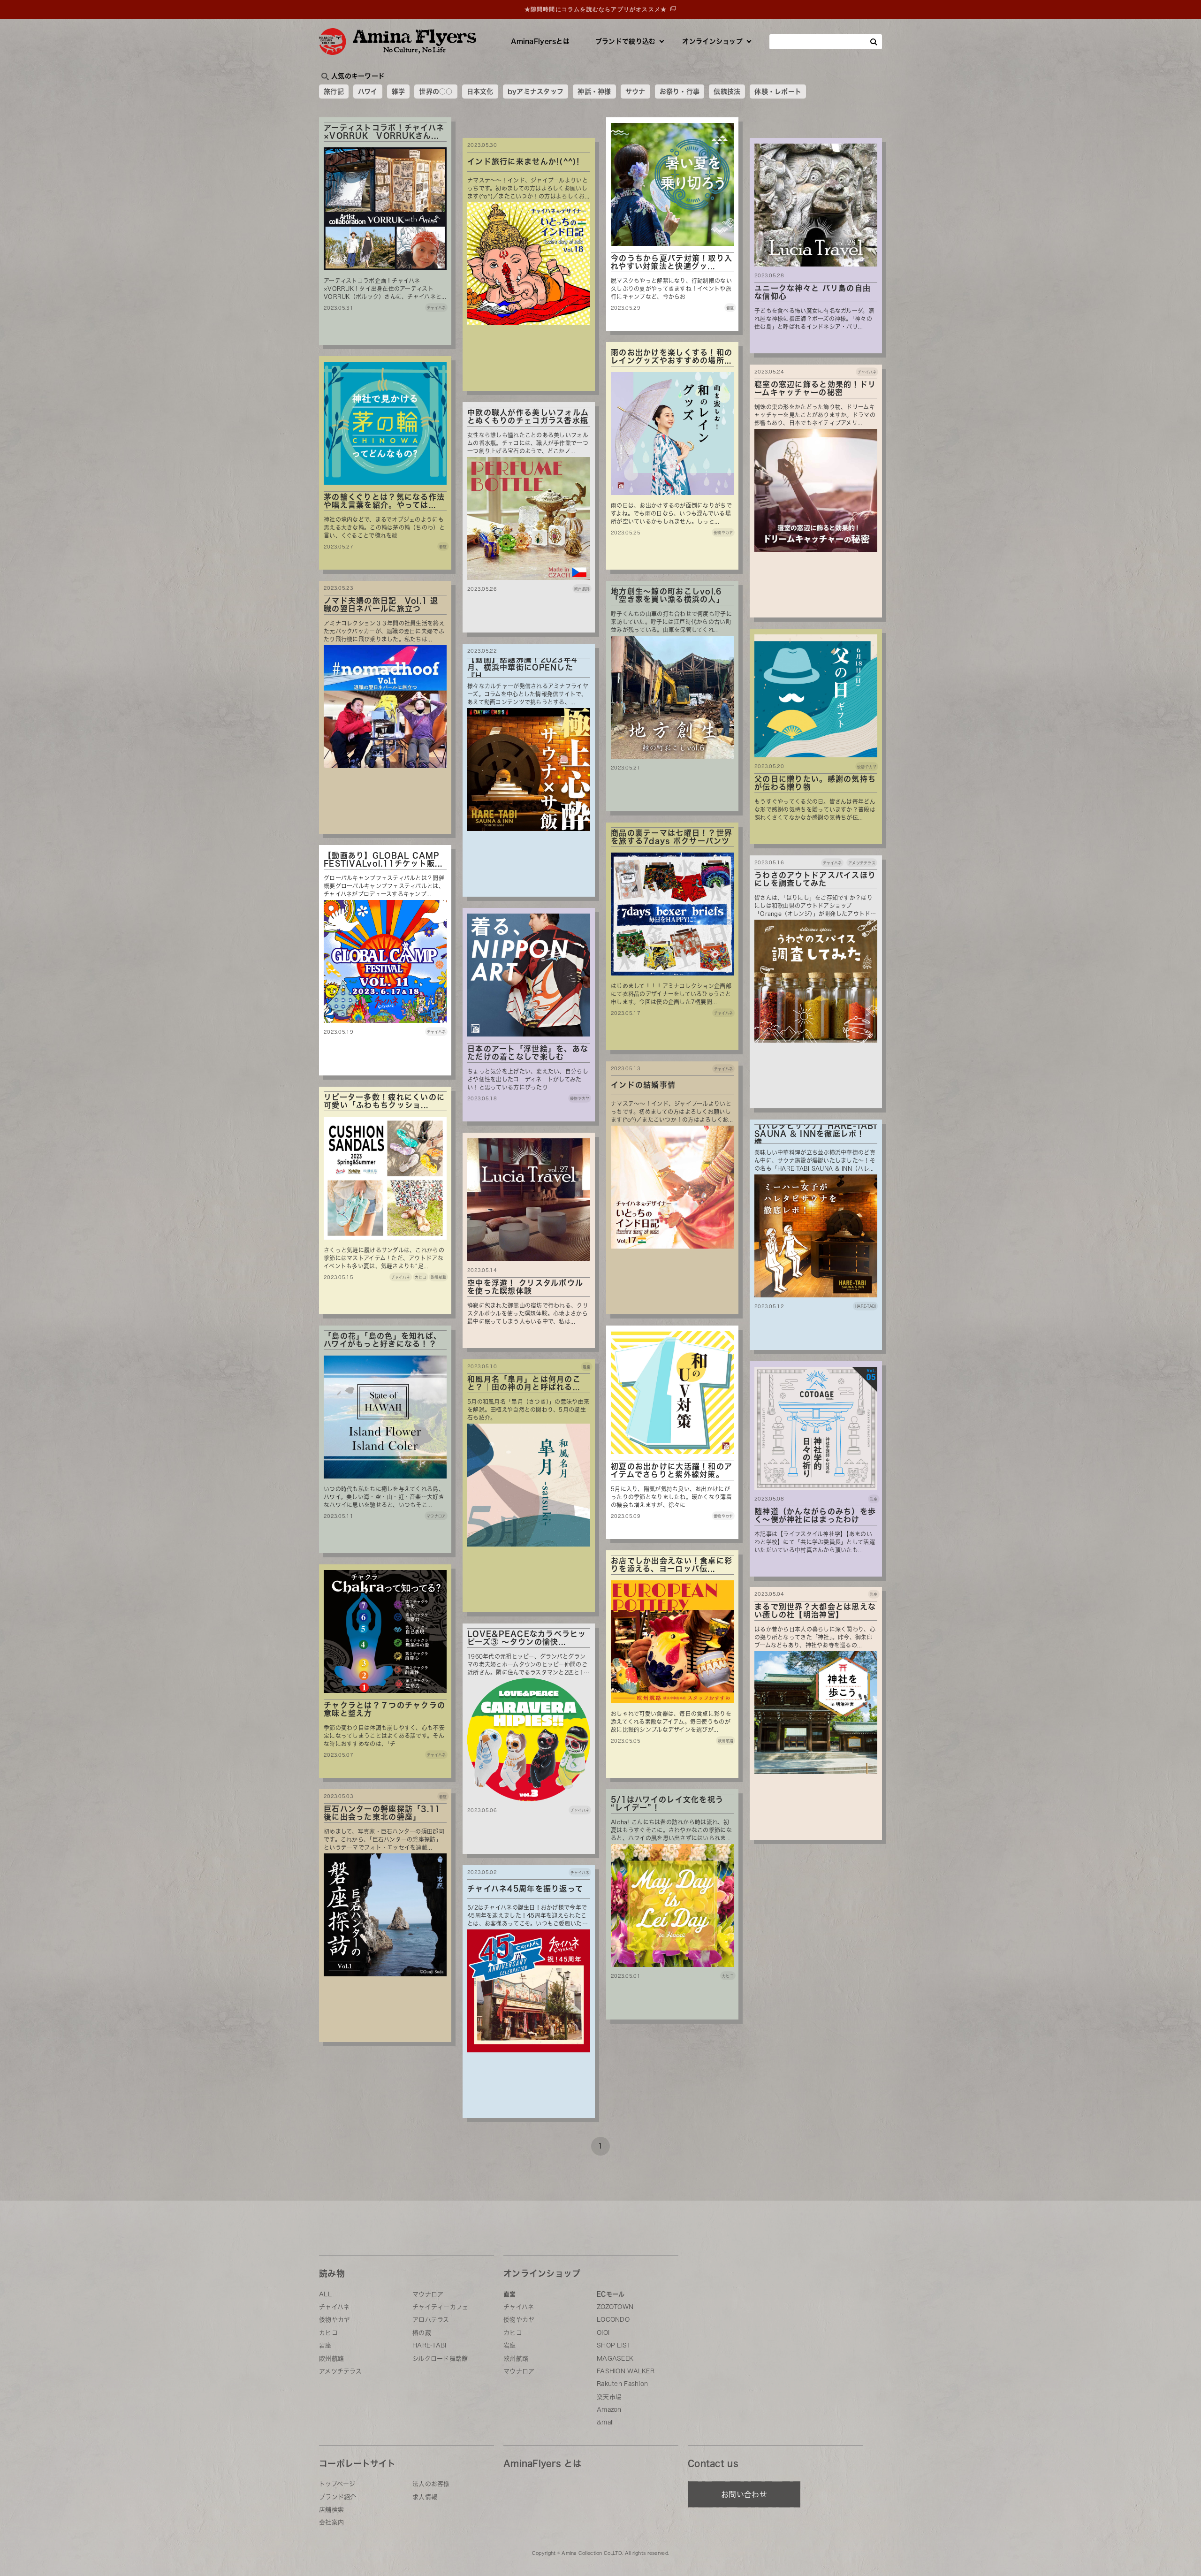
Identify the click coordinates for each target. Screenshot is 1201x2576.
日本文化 (480, 91)
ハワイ (368, 91)
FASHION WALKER (626, 2371)
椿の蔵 (422, 2333)
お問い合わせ (744, 2494)
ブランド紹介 (338, 2497)
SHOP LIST (614, 2345)
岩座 (325, 2345)
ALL (325, 2294)
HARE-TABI (429, 2345)
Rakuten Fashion (622, 2384)
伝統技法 (727, 91)
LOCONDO (613, 2320)
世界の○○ (436, 91)
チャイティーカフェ (441, 2307)
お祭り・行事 (680, 91)
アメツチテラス (340, 2371)
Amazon (609, 2410)
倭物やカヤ (334, 2320)
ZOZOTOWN (615, 2307)
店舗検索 (331, 2510)
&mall (605, 2422)
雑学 (399, 91)
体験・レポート (778, 91)
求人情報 (425, 2497)
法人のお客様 (431, 2484)
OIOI (603, 2333)
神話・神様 (594, 91)
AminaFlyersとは (540, 41)
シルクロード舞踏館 (440, 2359)
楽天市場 (609, 2397)
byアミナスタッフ (536, 91)
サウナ (635, 91)
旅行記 (334, 91)
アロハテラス (431, 2320)
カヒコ (328, 2333)
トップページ (337, 2484)
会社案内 (331, 2522)
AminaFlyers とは (542, 2463)
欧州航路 (331, 2359)
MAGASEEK (615, 2359)
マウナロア (428, 2294)
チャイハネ (334, 2307)
